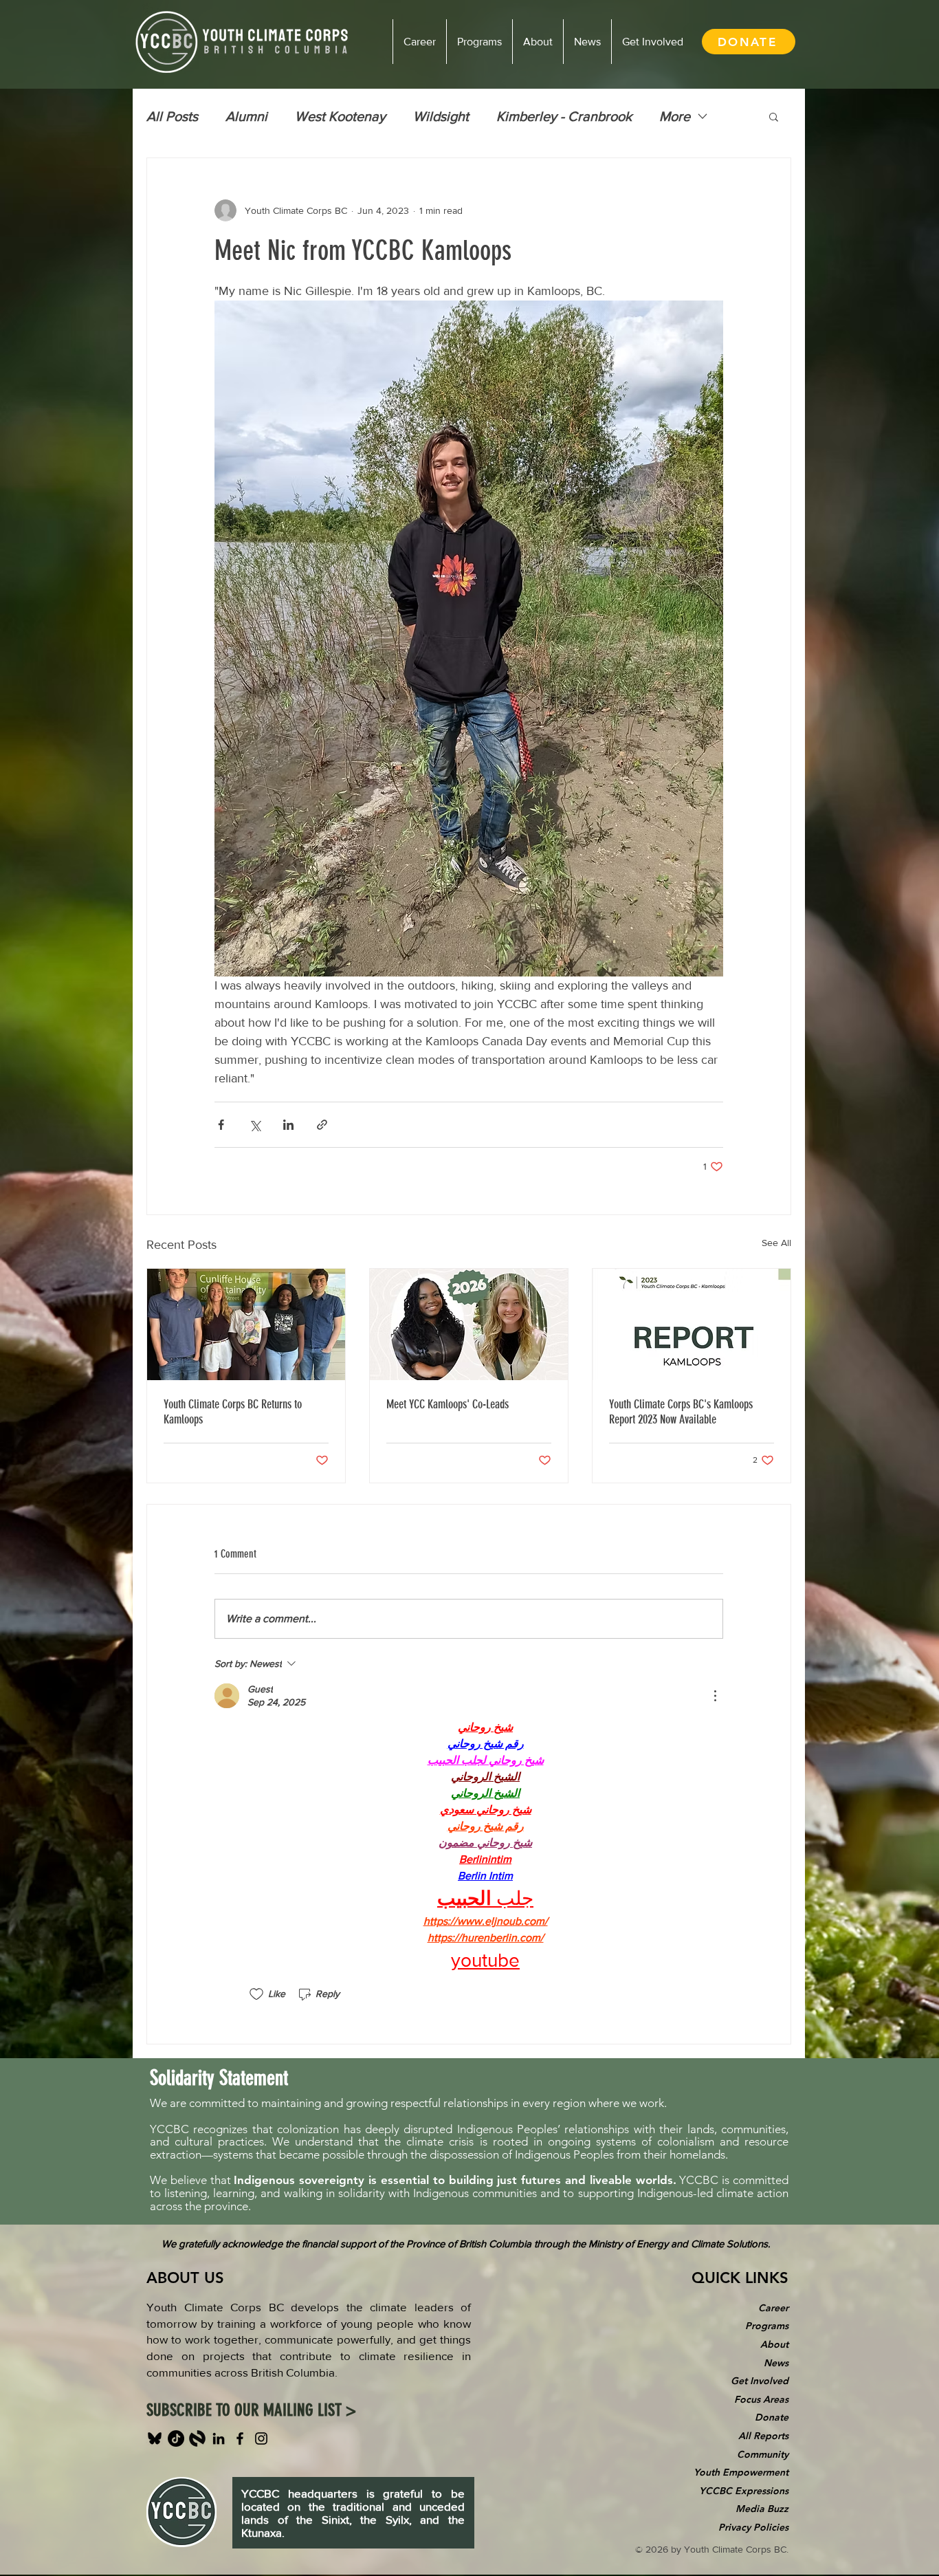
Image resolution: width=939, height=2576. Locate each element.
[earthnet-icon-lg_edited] (197, 2438)
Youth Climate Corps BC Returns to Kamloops (233, 1412)
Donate (772, 2417)
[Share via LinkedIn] (288, 1125)
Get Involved (760, 2381)
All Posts (172, 116)
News (776, 2363)
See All (776, 1243)
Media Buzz (762, 2509)
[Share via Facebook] (221, 1125)
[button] (774, 116)
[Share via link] (322, 1125)
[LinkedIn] (219, 2438)
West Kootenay (340, 116)
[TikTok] (176, 2438)
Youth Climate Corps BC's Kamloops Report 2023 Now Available (681, 1412)
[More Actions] (715, 1696)
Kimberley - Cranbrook (564, 116)
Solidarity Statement (219, 2078)
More (675, 116)
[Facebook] (240, 2438)
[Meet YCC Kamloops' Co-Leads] (469, 1324)
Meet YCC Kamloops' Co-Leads (448, 1404)
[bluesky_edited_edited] (155, 2438)
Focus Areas (761, 2399)
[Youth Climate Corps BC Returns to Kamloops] (246, 1324)
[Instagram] (261, 2438)
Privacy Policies (753, 2527)
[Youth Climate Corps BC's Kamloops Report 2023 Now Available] (692, 1324)
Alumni (246, 116)
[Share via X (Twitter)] (255, 1125)
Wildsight (441, 116)
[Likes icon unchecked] (256, 1994)
